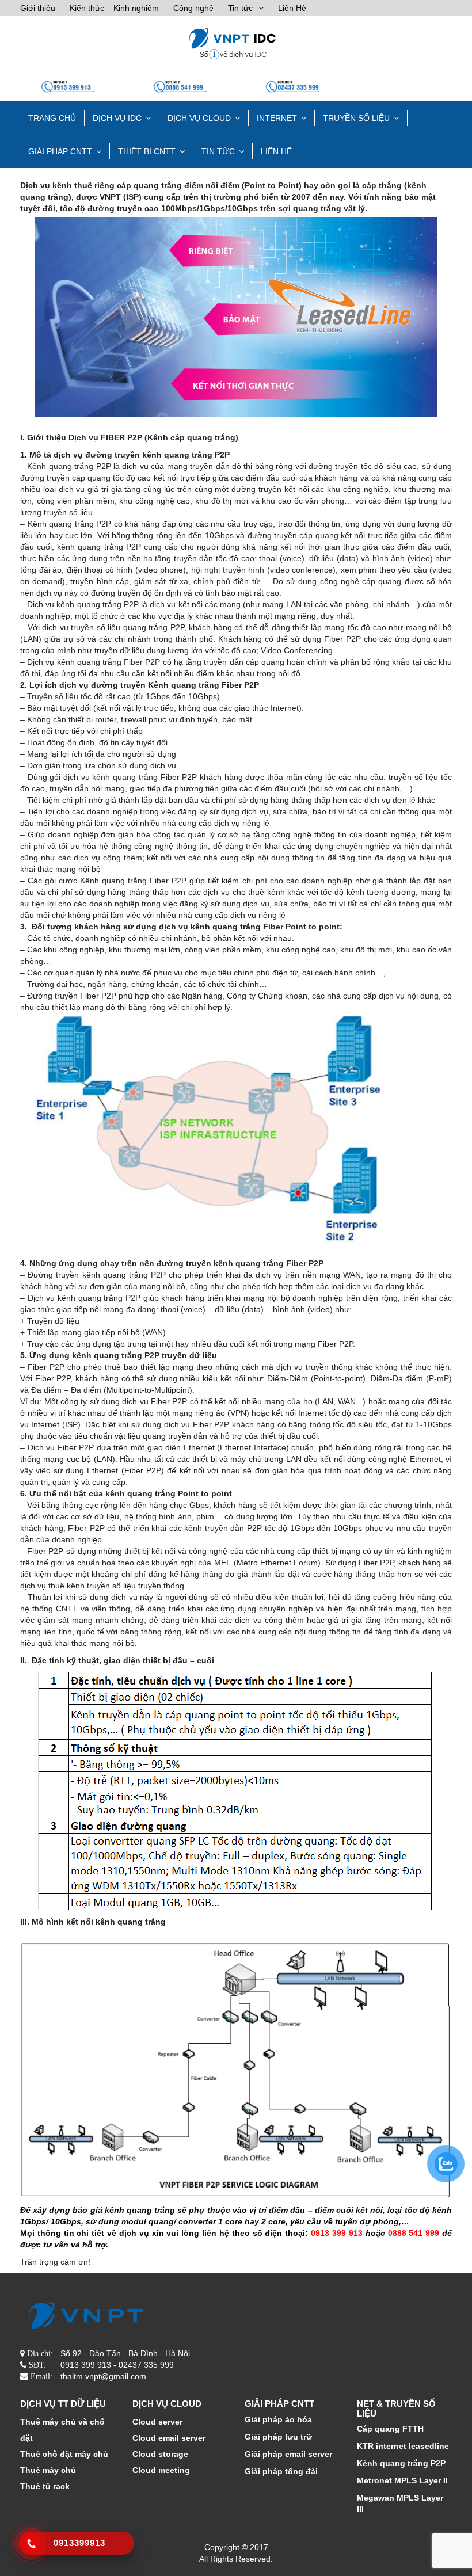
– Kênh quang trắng (57, 466)
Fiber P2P (141, 662)
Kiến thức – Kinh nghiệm (114, 8)
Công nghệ (193, 8)
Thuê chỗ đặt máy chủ (64, 2454)
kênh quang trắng (126, 777)
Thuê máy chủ (48, 2470)
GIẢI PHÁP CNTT (60, 151)
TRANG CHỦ (52, 118)
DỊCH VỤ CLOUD (199, 118)
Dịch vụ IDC (117, 118)
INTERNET (277, 118)
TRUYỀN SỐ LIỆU (356, 118)
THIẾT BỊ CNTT (147, 151)
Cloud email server (169, 2438)
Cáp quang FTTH (390, 2429)
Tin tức (240, 8)
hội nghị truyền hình (228, 570)
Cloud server (157, 2422)
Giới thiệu (38, 8)
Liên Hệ (292, 8)
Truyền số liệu (53, 696)
